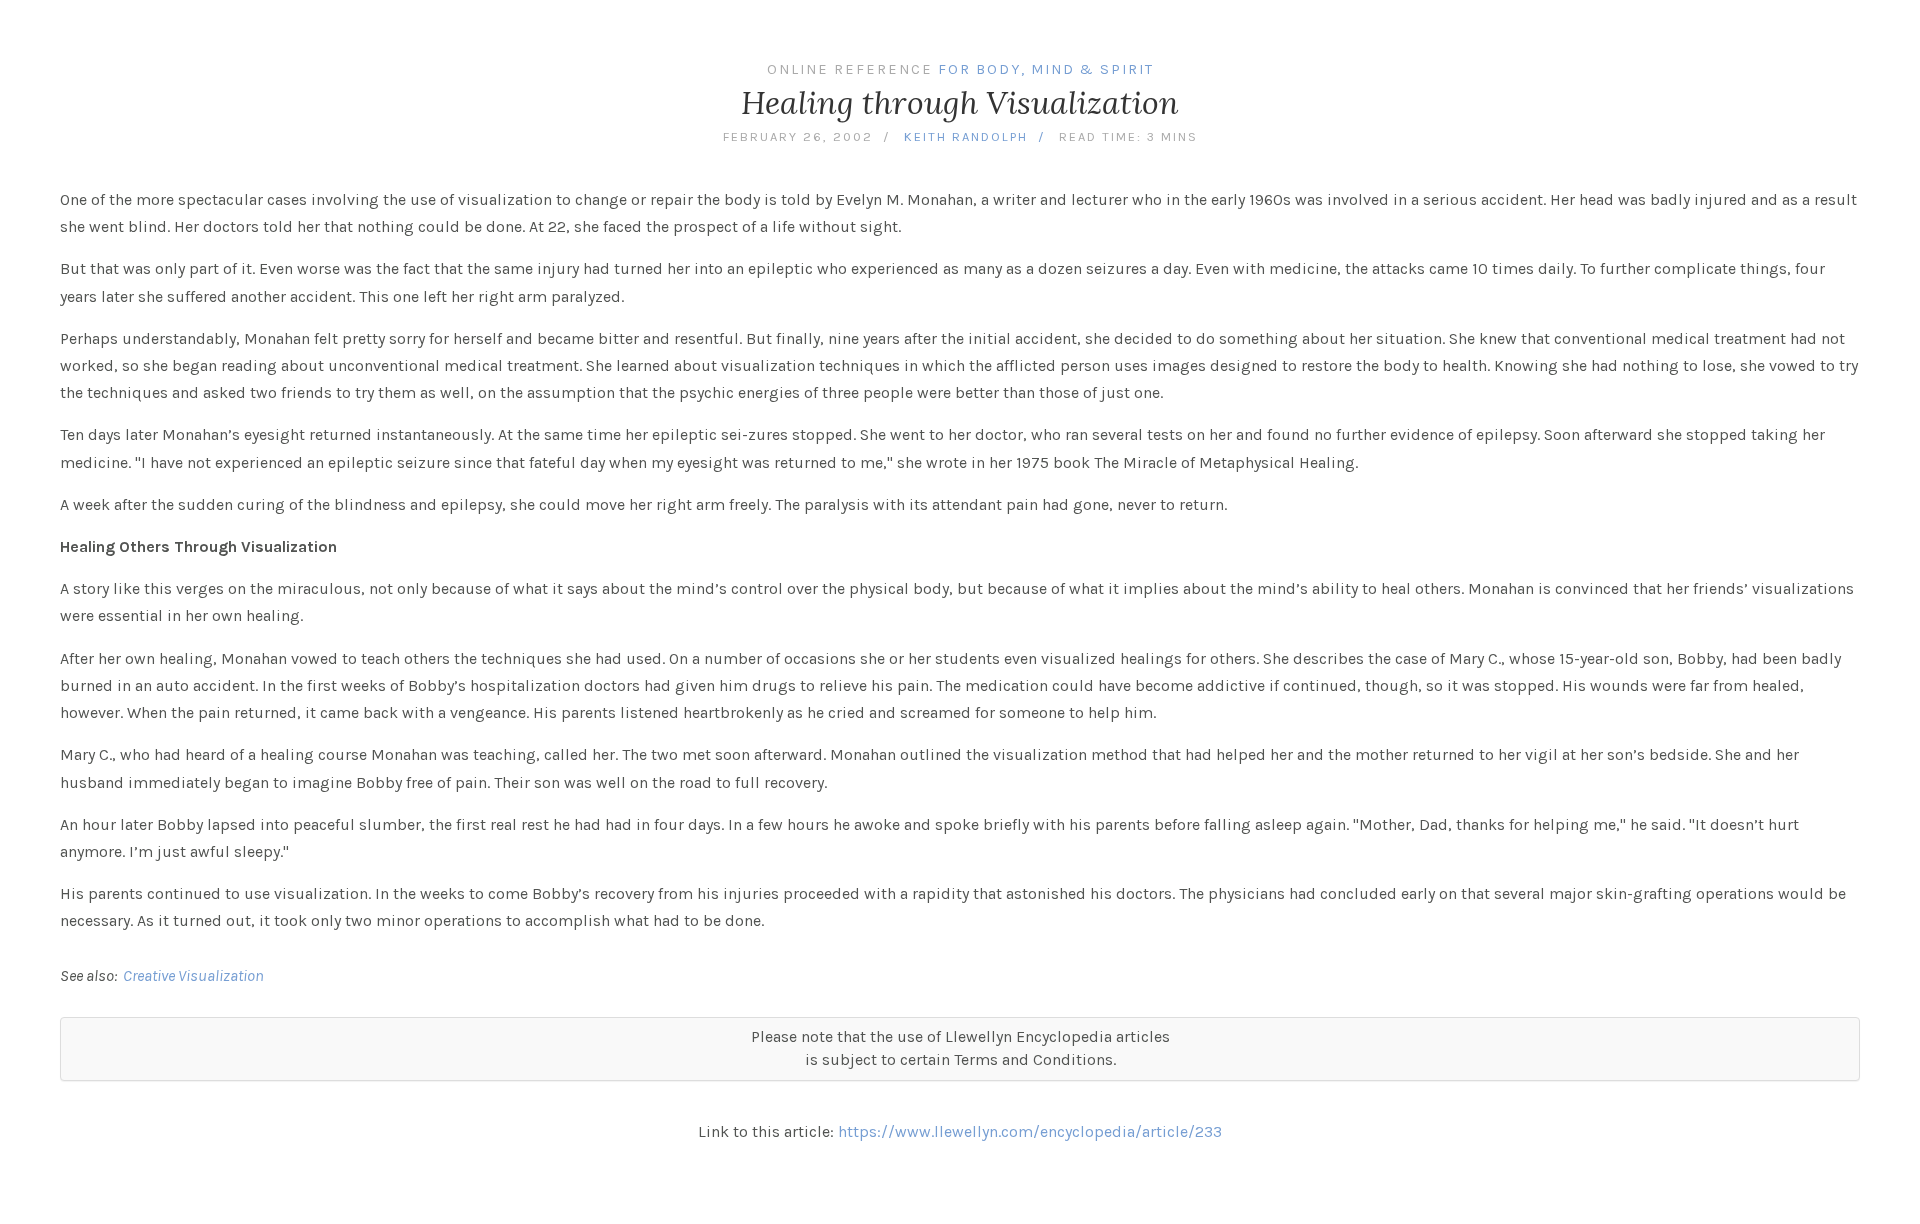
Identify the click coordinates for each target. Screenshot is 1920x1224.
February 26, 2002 (798, 136)
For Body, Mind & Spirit (1046, 69)
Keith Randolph (966, 136)
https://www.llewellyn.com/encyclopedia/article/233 (1030, 1131)
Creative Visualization (193, 975)
